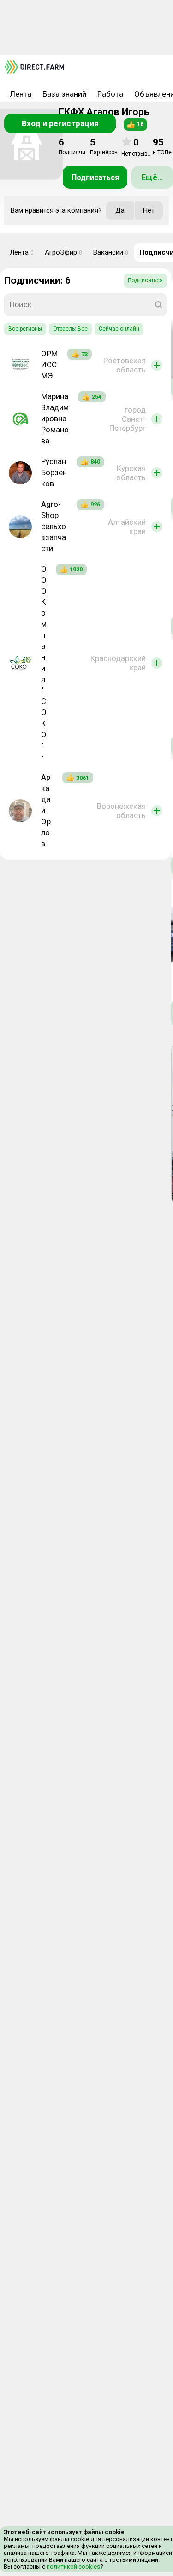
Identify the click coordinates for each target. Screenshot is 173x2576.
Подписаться (95, 177)
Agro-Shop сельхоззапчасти (54, 526)
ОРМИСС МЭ (49, 365)
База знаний (64, 94)
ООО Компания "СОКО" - (44, 663)
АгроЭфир (63, 252)
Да (120, 210)
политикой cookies (73, 2567)
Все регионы (25, 329)
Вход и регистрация (60, 123)
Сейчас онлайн (119, 329)
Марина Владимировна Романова (55, 419)
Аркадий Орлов (46, 810)
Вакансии (111, 252)
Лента (21, 94)
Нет (149, 210)
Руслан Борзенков (54, 472)
